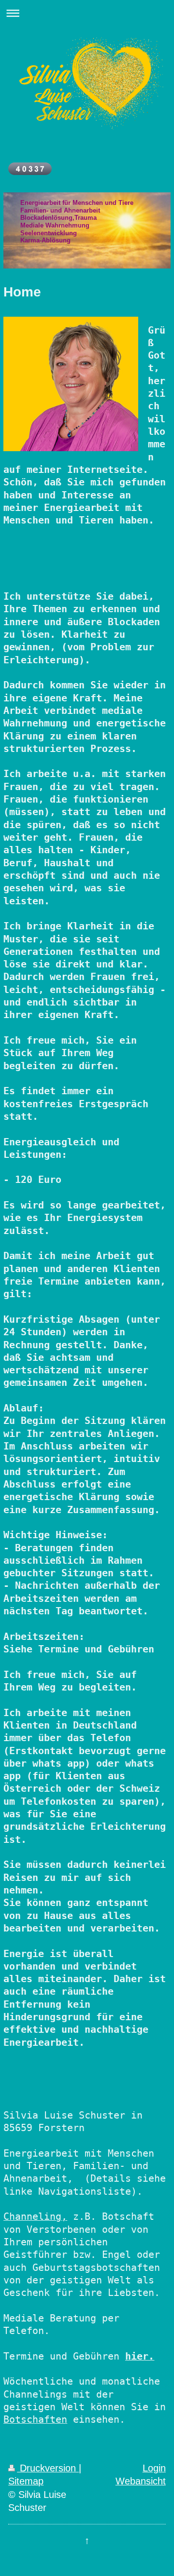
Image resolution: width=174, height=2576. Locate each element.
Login (154, 2468)
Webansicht (141, 2481)
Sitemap (26, 2481)
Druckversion (48, 2468)
